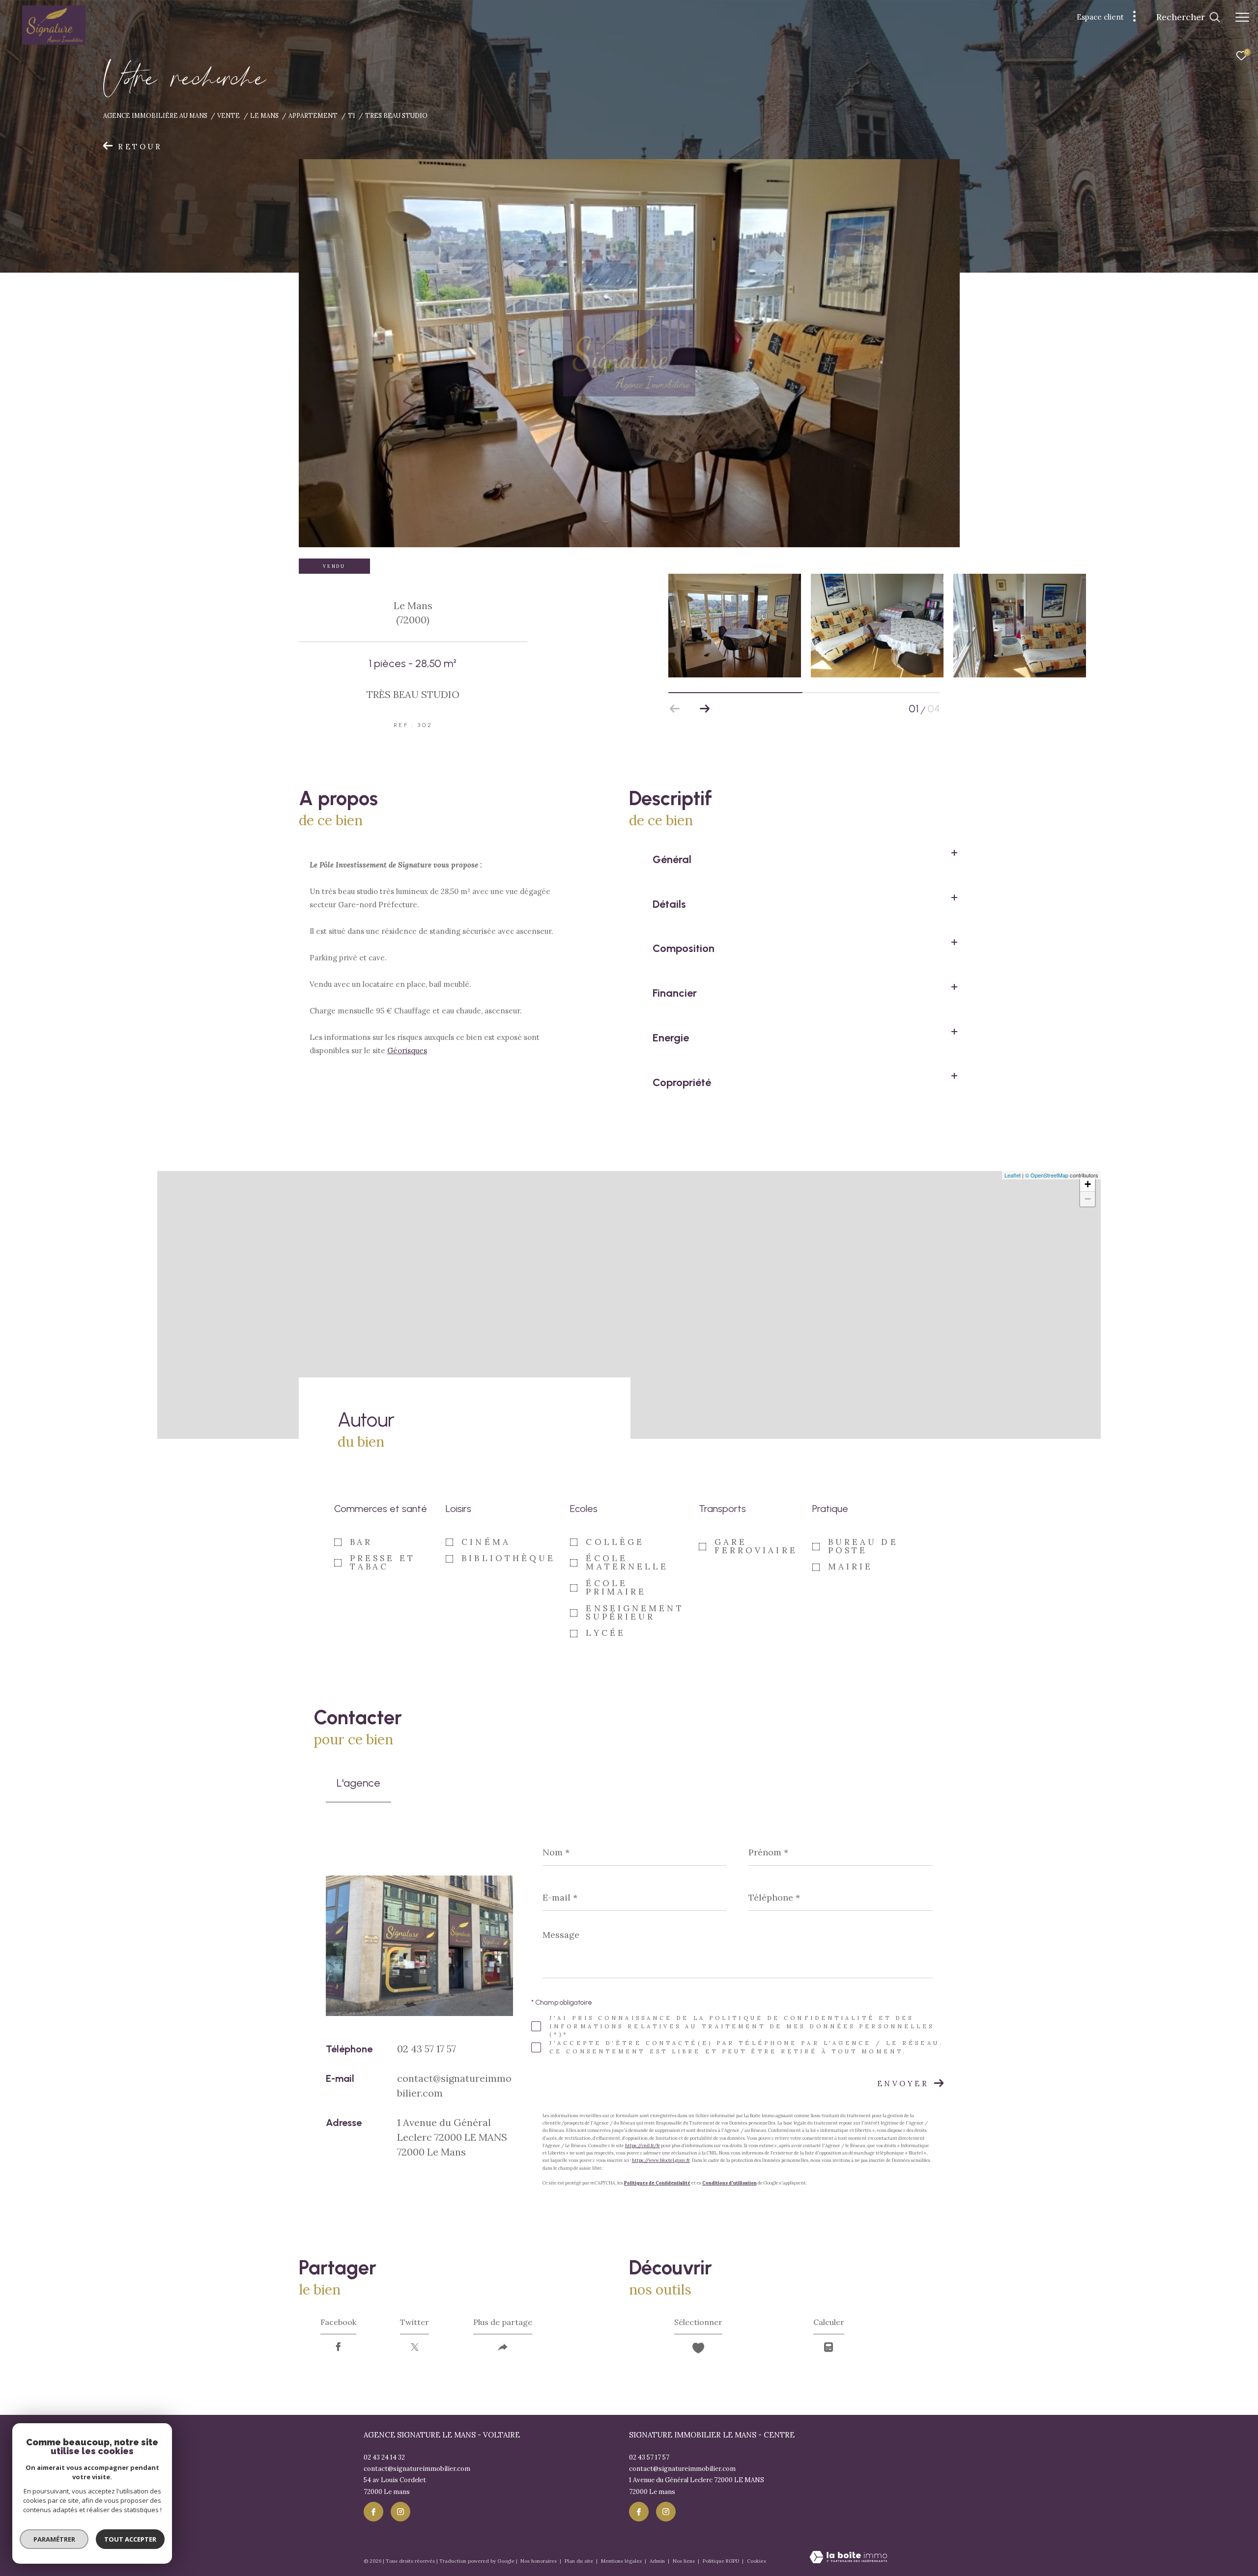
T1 (352, 115)
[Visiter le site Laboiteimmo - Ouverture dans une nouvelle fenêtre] (848, 2558)
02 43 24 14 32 (384, 2457)
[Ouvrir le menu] (1242, 17)
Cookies (757, 2561)
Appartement (313, 115)
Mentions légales (622, 2561)
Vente (229, 115)
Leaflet (1013, 1175)
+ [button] (1088, 1184)
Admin (658, 2561)
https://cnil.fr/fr (643, 2145)
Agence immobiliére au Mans (155, 115)
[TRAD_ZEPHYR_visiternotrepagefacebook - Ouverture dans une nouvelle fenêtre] (373, 2512)
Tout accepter (130, 2539)
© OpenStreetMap (1047, 1175)
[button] (704, 709)
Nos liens (685, 2561)
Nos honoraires (539, 2561)
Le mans (264, 115)
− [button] (1088, 1199)
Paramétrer (54, 2539)
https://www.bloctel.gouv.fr (661, 2160)
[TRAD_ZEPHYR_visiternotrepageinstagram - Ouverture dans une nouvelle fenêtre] (400, 2512)
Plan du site (580, 2561)
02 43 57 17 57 (427, 2049)
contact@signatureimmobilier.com (417, 2469)
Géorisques (407, 1050)
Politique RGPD (721, 2561)
